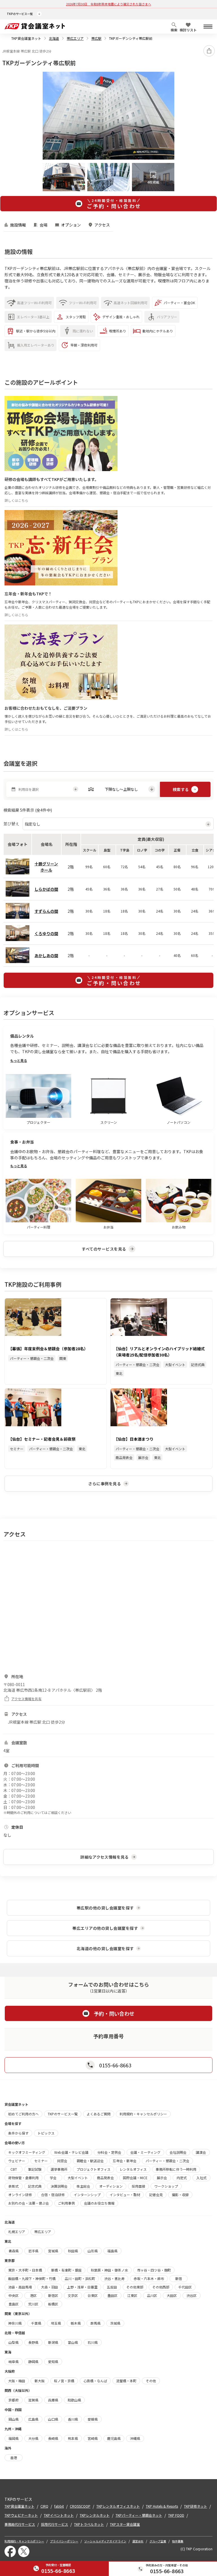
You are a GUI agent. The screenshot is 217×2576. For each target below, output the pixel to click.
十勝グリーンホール (46, 867)
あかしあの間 (46, 955)
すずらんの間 (46, 911)
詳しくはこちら (16, 500)
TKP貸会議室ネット (26, 38)
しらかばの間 (46, 889)
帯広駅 (96, 38)
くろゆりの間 (46, 933)
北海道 (54, 38)
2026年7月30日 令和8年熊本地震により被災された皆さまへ (109, 4)
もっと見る (19, 1060)
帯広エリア (75, 38)
